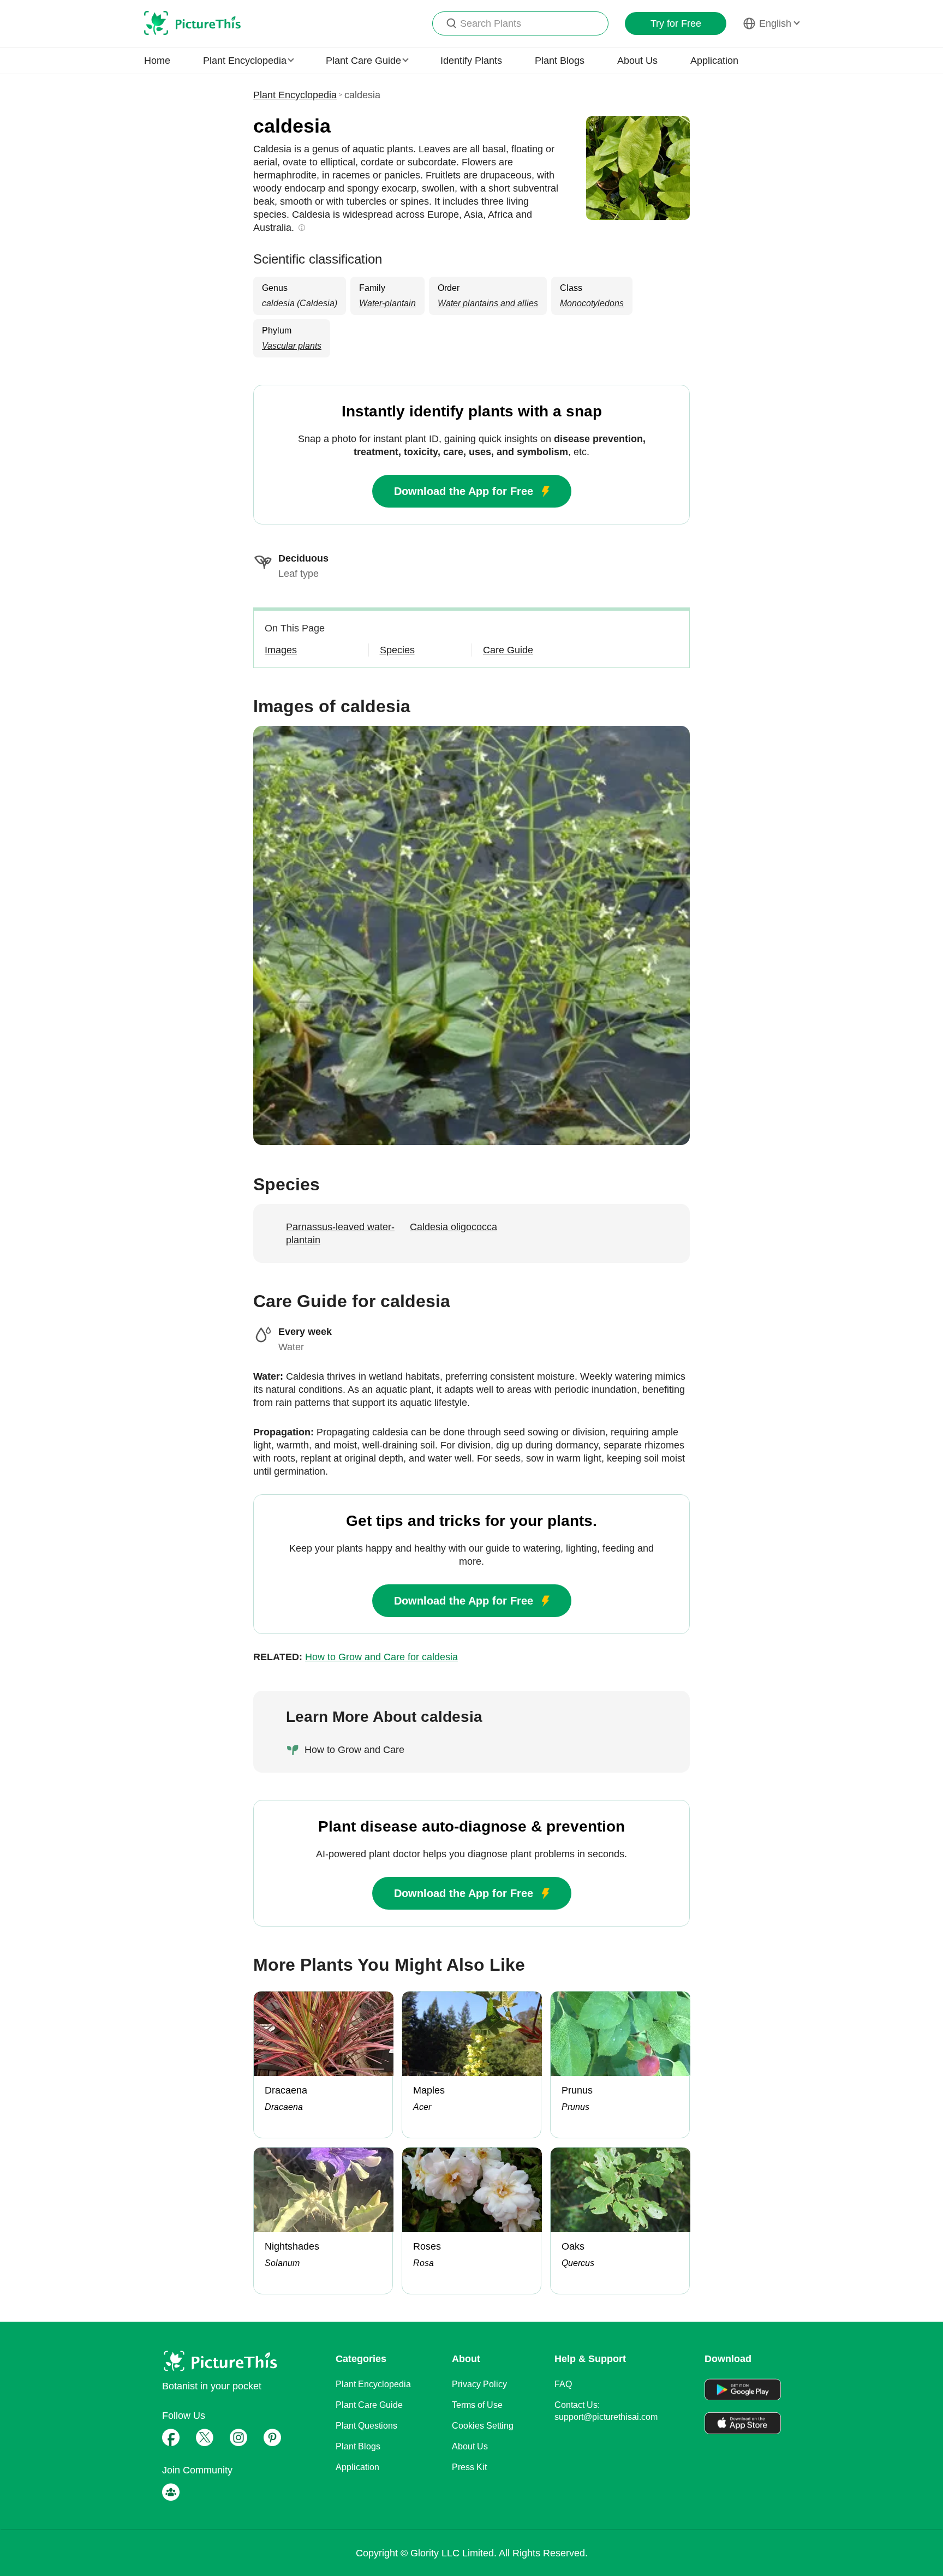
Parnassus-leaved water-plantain (340, 1233)
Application (714, 61)
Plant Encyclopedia (295, 95)
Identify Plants (471, 61)
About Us (637, 61)
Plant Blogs (560, 61)
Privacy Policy (479, 2384)
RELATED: (356, 1657)
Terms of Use (477, 2405)
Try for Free (676, 23)
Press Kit (469, 2467)
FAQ (563, 2384)
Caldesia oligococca (453, 1227)
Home (157, 61)
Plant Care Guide (369, 2405)
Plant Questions (366, 2426)
